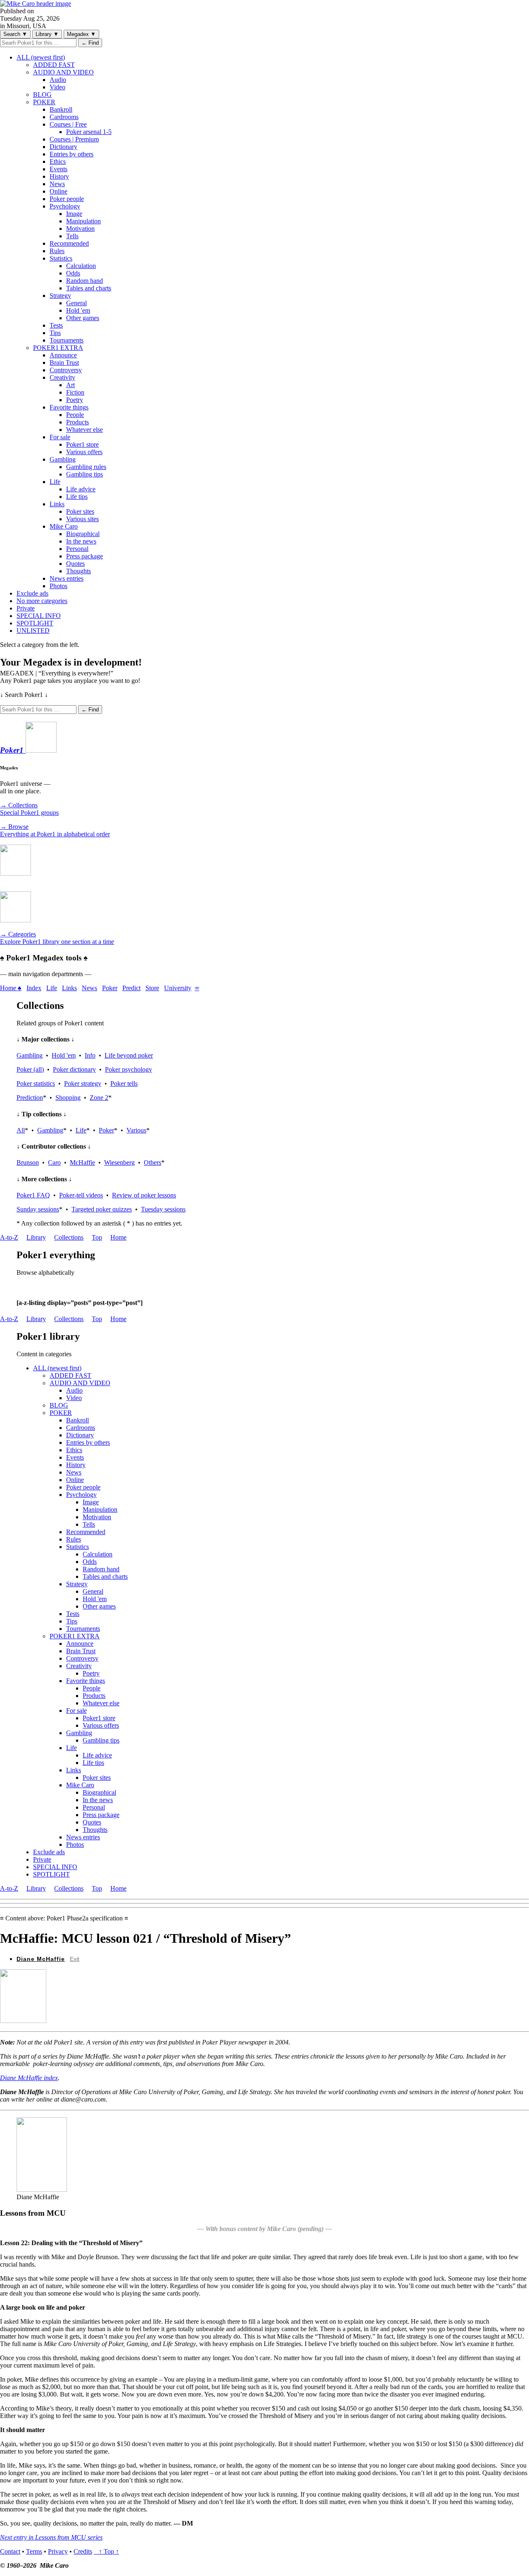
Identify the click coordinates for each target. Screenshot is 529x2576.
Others (153, 1162)
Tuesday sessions (163, 1209)
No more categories (42, 601)
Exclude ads (32, 593)
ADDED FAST (54, 65)
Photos (58, 586)
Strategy (60, 296)
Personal (77, 549)
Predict (131, 988)
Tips (55, 333)
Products (77, 422)
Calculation (81, 266)
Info (90, 1055)
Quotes (75, 564)
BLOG (42, 95)
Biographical (83, 534)
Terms (34, 2551)
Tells (72, 236)
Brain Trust (64, 363)
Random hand (85, 281)
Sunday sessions (38, 1209)
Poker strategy (83, 1083)
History (59, 176)
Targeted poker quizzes (102, 1209)
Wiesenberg (119, 1162)
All (21, 1130)
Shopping (68, 1098)
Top (97, 1237)
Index (34, 988)
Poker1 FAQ (33, 1195)
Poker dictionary (74, 1069)
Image (74, 214)
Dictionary (63, 147)
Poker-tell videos (81, 1195)
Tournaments (67, 340)
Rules (57, 251)
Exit (75, 1959)
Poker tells (124, 1083)
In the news (81, 541)
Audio (58, 80)
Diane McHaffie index (29, 2078)
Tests (56, 325)
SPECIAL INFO (39, 616)
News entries (67, 578)
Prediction (30, 1098)
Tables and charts (89, 288)
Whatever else (85, 430)
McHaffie (82, 1162)
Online (58, 191)
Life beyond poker (129, 1055)
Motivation (80, 229)
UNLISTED (33, 631)
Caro (54, 1162)
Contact (10, 2551)
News (57, 184)
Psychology (65, 206)
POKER (44, 102)
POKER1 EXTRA (58, 348)
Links (57, 504)
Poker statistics (36, 1083)
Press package (85, 556)
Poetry (75, 400)
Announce (63, 355)
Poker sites (80, 511)
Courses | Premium (74, 139)
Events (58, 169)
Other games (83, 318)
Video (57, 87)
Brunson (28, 1162)
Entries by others (71, 154)
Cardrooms (64, 117)
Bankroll (61, 109)
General (76, 303)
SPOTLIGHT (35, 623)
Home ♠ (11, 988)
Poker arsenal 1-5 (89, 132)
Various (136, 1130)
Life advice (81, 489)
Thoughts (79, 571)
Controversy (66, 370)
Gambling (63, 459)
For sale (60, 437)
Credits (83, 2551)
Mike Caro (64, 526)
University (178, 988)
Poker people (67, 199)
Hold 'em (78, 310)
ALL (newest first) (41, 57)
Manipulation (83, 221)
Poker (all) (30, 1069)
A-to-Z (9, 1237)
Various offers (84, 452)
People (75, 415)
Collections (69, 1237)
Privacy (58, 2551)
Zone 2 (99, 1098)
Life (55, 482)
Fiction (75, 392)
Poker (110, 988)
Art (70, 385)
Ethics (58, 162)
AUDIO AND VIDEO (63, 72)
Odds (73, 273)
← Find (90, 43)
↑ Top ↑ (106, 2551)
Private (26, 608)
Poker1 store (82, 444)
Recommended (69, 243)
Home (118, 1237)
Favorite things (69, 407)
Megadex (81, 34)
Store (152, 988)
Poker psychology (129, 1069)
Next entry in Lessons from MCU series (51, 2537)
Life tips (77, 497)
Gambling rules (86, 467)
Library (47, 34)
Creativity (62, 377)
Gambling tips (85, 474)
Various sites (82, 519)
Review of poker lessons (144, 1195)
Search (15, 34)
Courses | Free (68, 124)
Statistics (61, 258)
